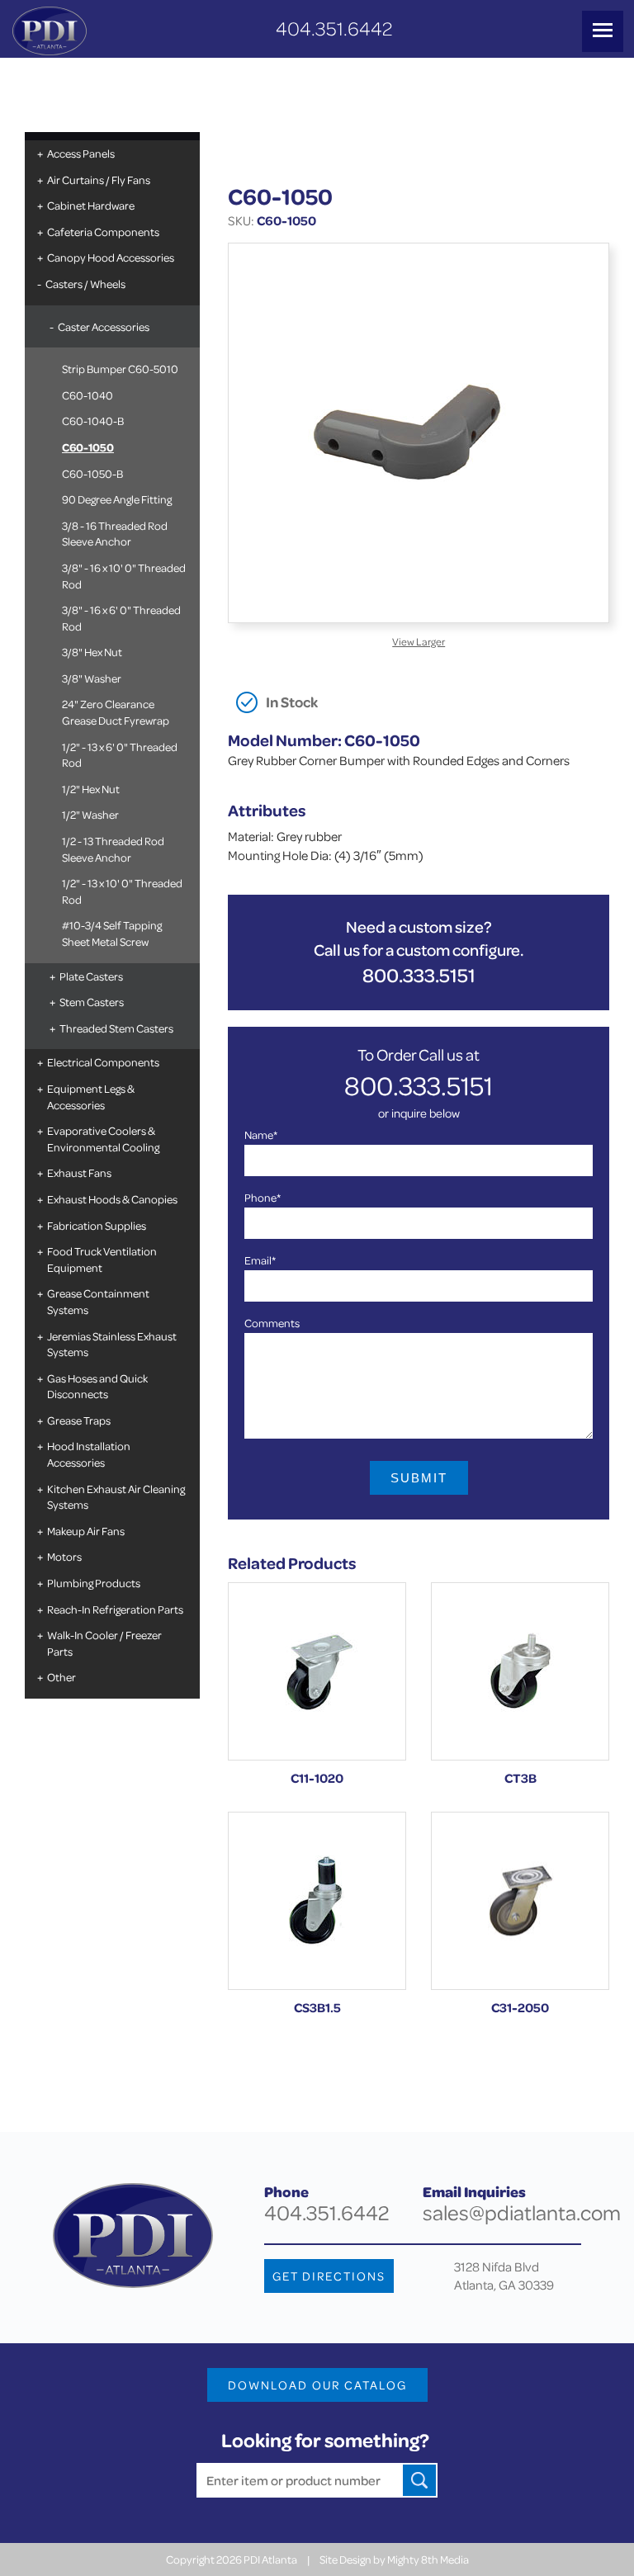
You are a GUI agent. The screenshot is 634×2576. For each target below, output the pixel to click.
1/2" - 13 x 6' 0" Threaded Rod (120, 755)
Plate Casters (91, 976)
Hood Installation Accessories (89, 1454)
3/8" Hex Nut (92, 652)
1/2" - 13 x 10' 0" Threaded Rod (122, 891)
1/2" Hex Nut (91, 789)
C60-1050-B (92, 473)
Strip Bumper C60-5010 (120, 369)
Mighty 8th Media (428, 2559)
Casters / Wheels (85, 284)
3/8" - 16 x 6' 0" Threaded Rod (121, 618)
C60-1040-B (93, 421)
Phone (263, 1197)
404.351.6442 (334, 28)
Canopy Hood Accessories (111, 257)
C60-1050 (88, 447)
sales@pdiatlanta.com (522, 2212)
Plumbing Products (94, 1583)
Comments (272, 1323)
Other (62, 1677)
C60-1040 (88, 395)
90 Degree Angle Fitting (117, 499)
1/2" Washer (90, 814)
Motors (64, 1556)
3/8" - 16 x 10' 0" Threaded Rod (124, 576)
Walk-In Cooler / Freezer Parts (104, 1643)
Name (261, 1134)
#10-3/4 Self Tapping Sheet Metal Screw (112, 933)
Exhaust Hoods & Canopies (112, 1199)
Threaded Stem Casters (116, 1028)
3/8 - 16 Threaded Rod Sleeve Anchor (115, 534)
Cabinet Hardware (91, 205)
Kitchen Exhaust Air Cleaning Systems (116, 1497)
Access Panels (81, 153)
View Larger (419, 641)
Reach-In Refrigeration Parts (115, 1609)
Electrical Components (103, 1062)
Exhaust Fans (79, 1172)
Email (260, 1260)
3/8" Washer (92, 678)
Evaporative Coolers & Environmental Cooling (103, 1139)
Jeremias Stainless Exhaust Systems (112, 1344)
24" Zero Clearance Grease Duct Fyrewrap (116, 712)
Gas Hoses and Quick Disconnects (97, 1386)
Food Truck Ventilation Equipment (102, 1259)
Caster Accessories (104, 326)
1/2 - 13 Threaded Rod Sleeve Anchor (113, 849)
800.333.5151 (419, 975)
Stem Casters (92, 1002)
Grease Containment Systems (98, 1301)
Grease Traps (79, 1420)
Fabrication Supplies (97, 1225)
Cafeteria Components (103, 232)
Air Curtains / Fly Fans (99, 180)
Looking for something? (325, 2440)
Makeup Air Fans (86, 1531)
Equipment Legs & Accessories (91, 1097)
